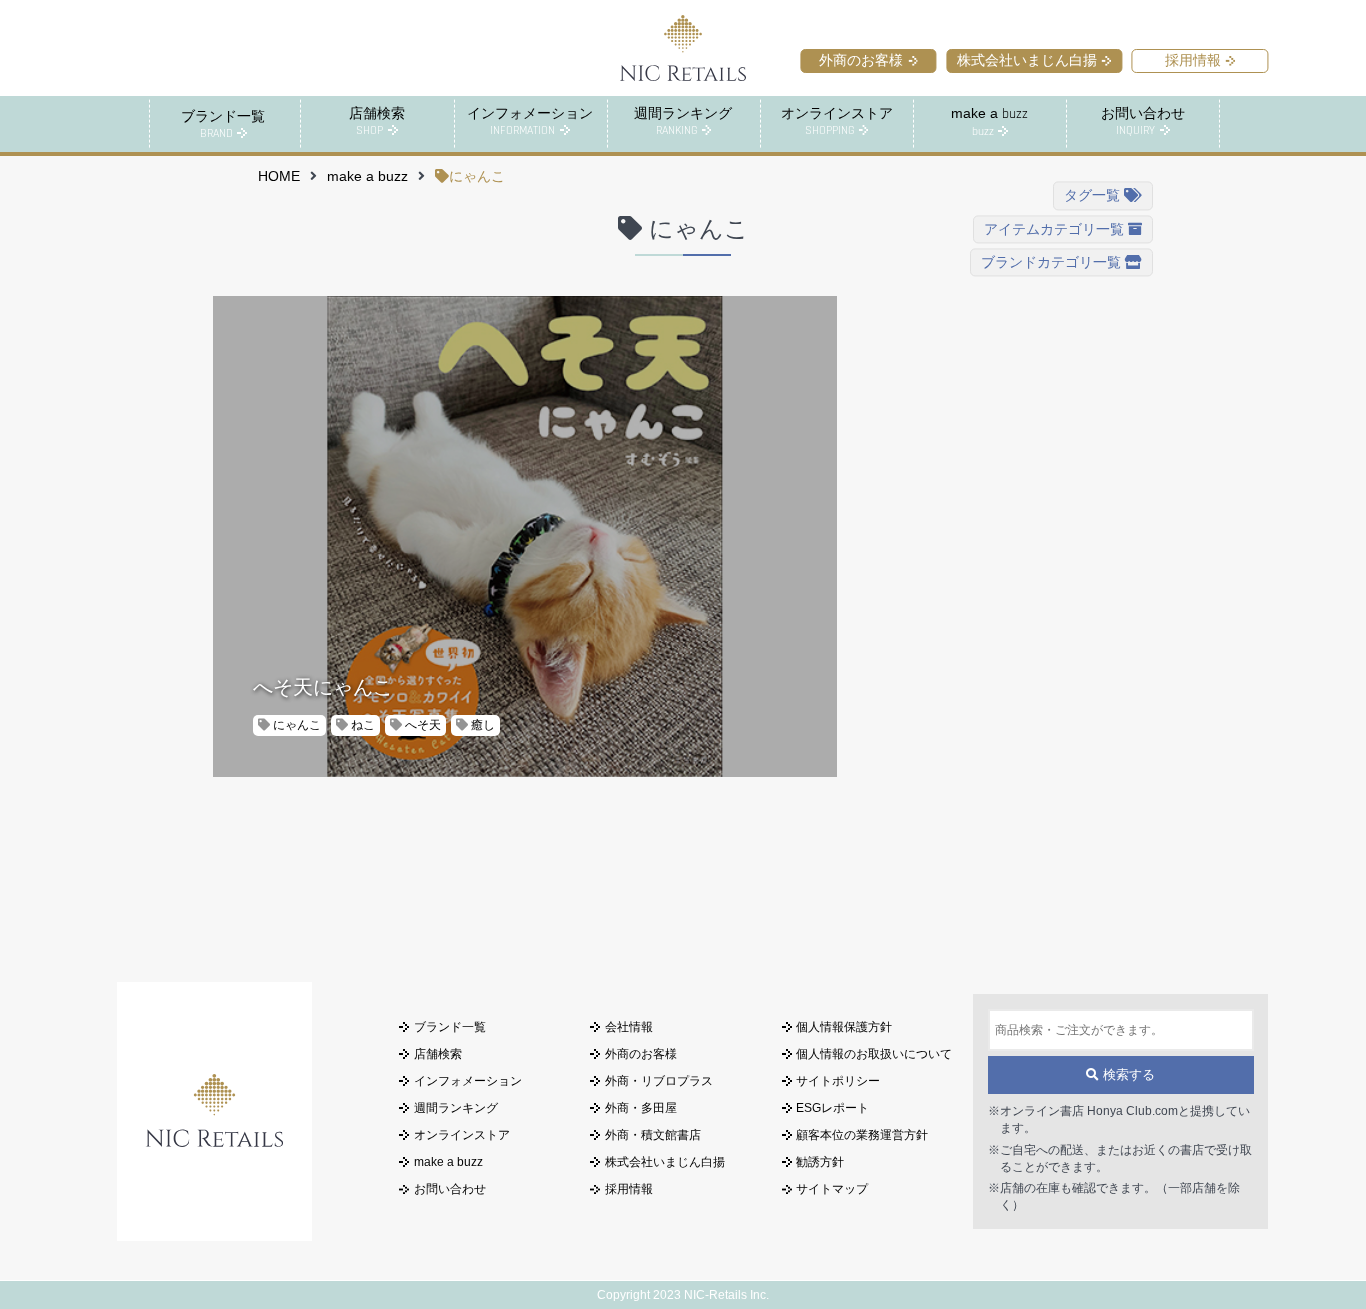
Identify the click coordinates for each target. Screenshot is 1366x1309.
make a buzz (367, 176)
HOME (279, 176)
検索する (1127, 1075)
